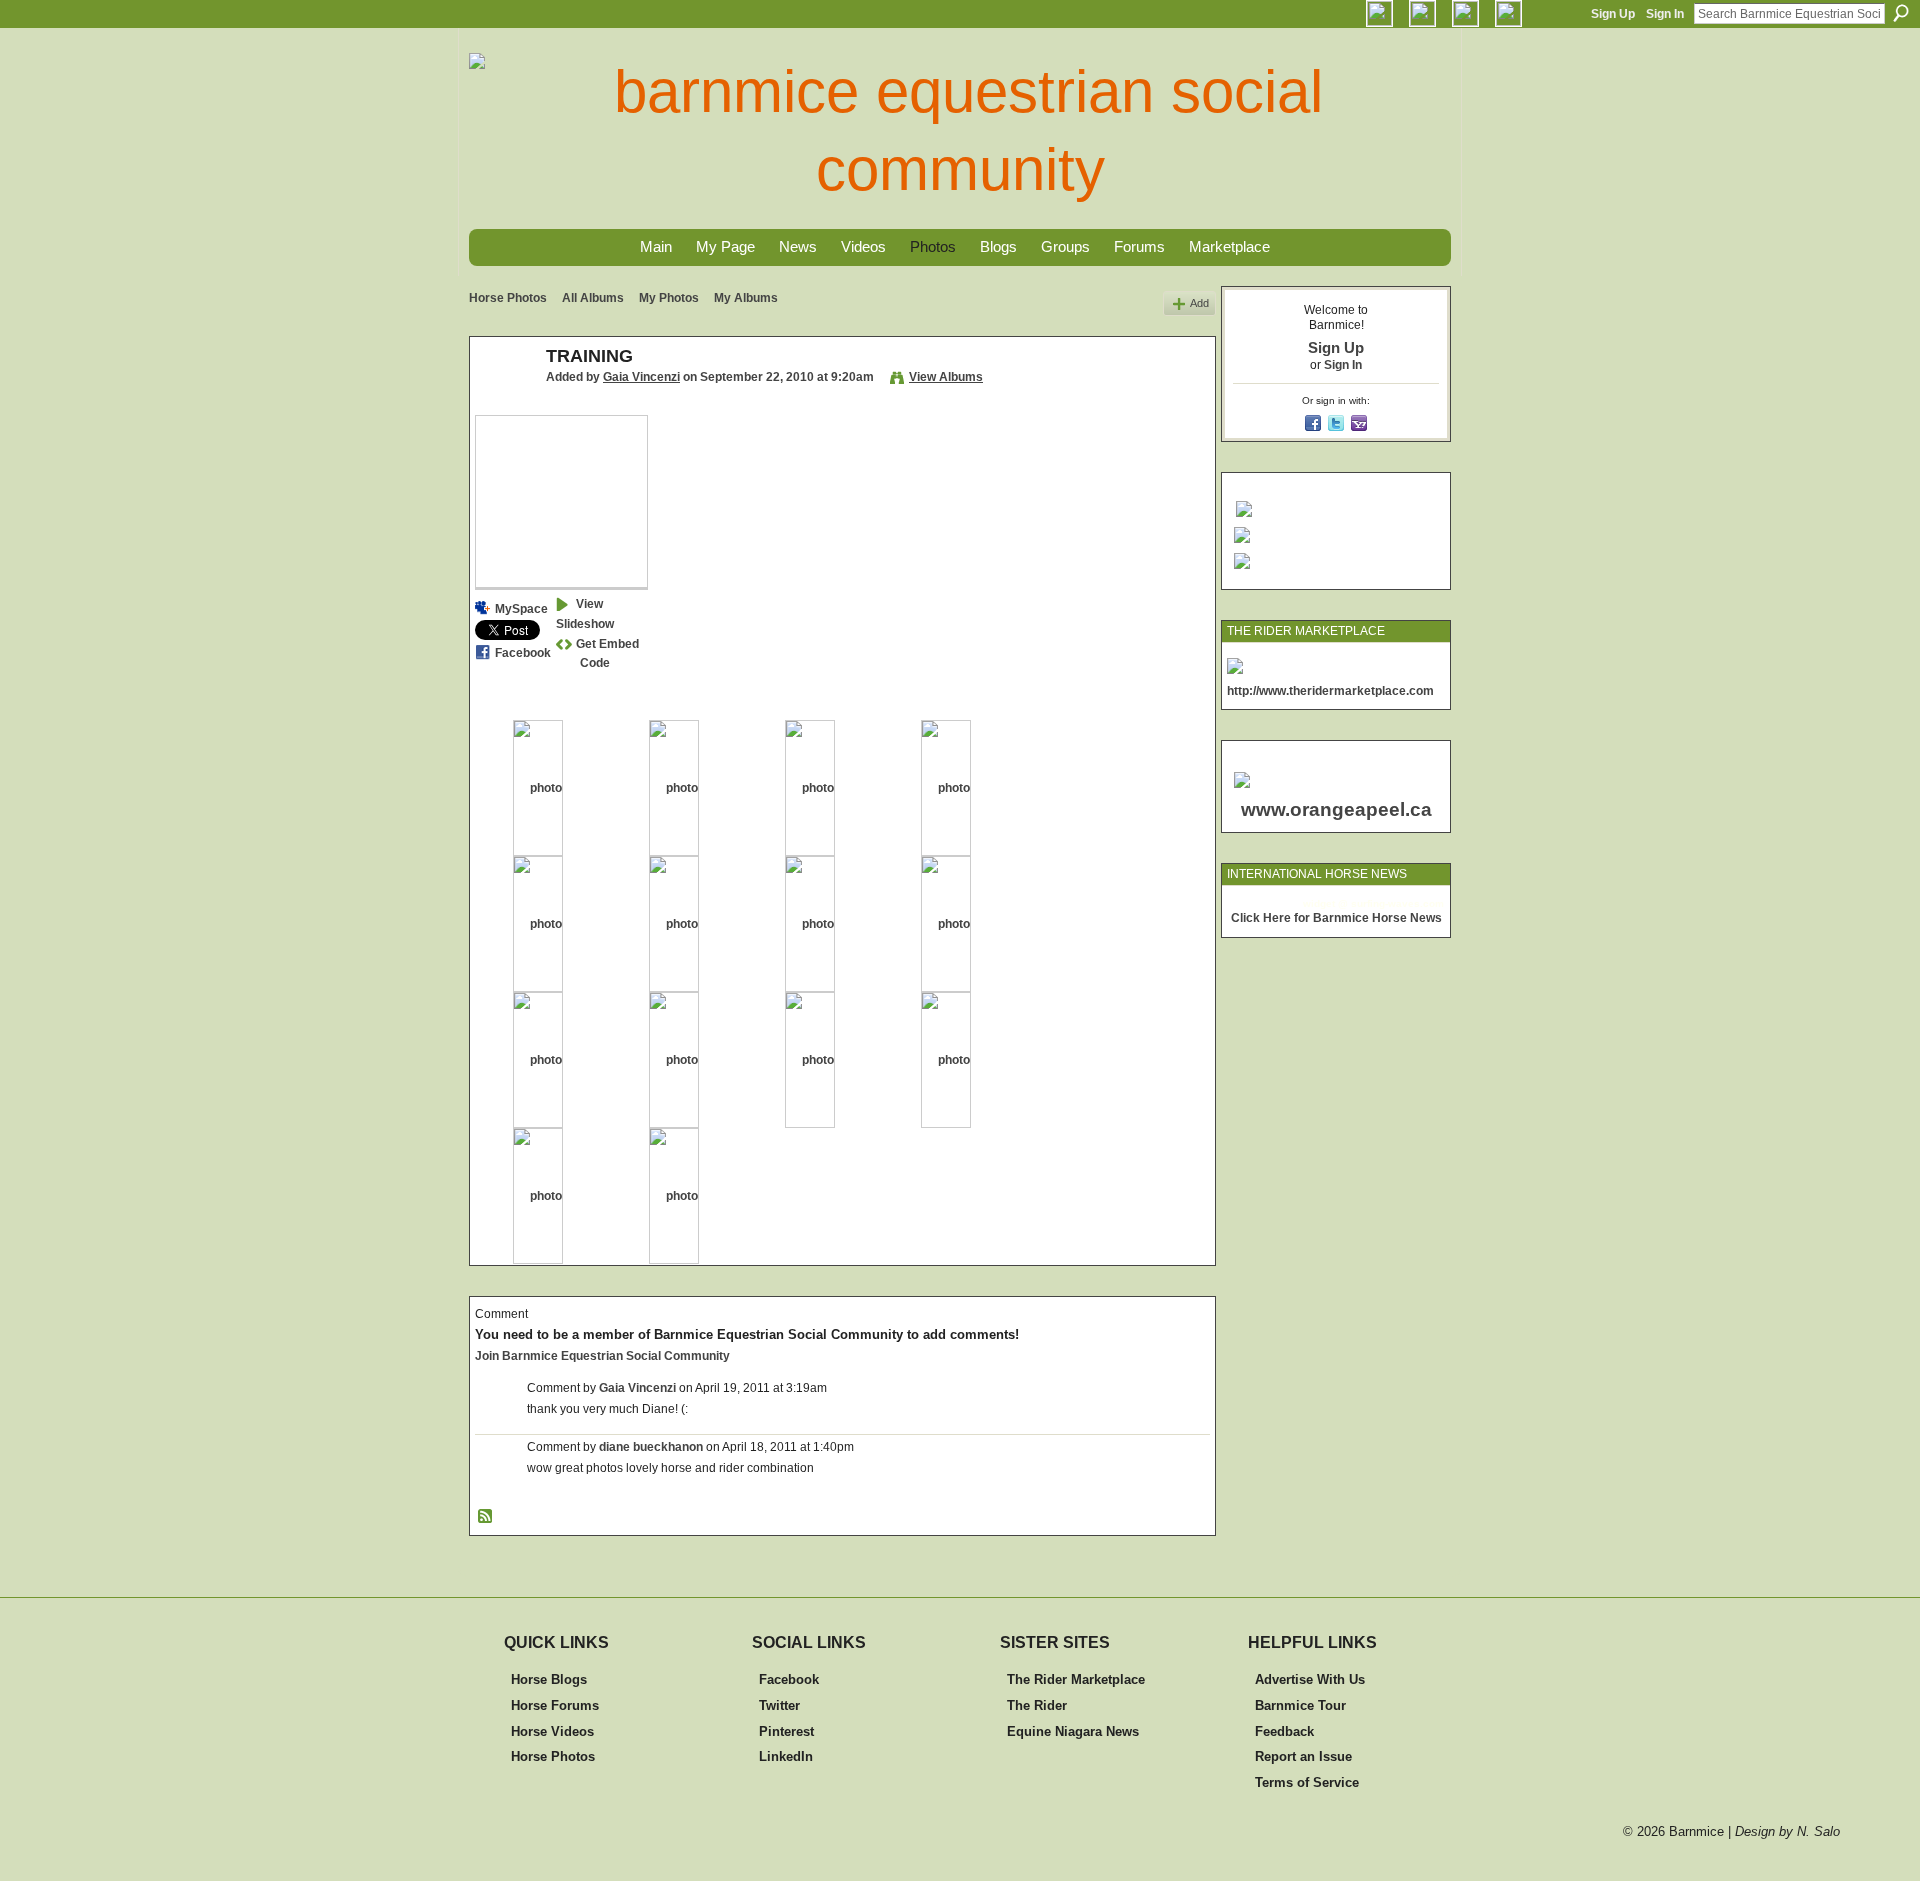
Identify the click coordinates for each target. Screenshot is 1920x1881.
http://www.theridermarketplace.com (1330, 691)
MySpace (521, 609)
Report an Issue (1303, 1756)
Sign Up (1613, 14)
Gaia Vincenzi (641, 377)
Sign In (1665, 14)
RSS (486, 1517)
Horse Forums (555, 1705)
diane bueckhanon (651, 1447)
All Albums (593, 298)
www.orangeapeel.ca (1336, 809)
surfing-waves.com (1397, 903)
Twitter (779, 1705)
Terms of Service (1307, 1782)
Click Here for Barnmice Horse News (1336, 918)
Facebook (523, 653)
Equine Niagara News (1073, 1731)
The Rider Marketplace (1076, 1679)
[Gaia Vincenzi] (502, 401)
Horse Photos (508, 298)
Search (1901, 13)
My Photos (669, 298)
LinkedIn (786, 1756)
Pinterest (786, 1731)
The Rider (1037, 1705)
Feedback (1284, 1731)
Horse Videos (552, 1731)
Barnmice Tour (1300, 1705)
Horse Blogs (549, 1679)
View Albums (946, 377)
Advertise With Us (1310, 1679)
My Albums (746, 298)
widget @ (1325, 903)
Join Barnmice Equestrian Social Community (602, 1356)
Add (1199, 303)
